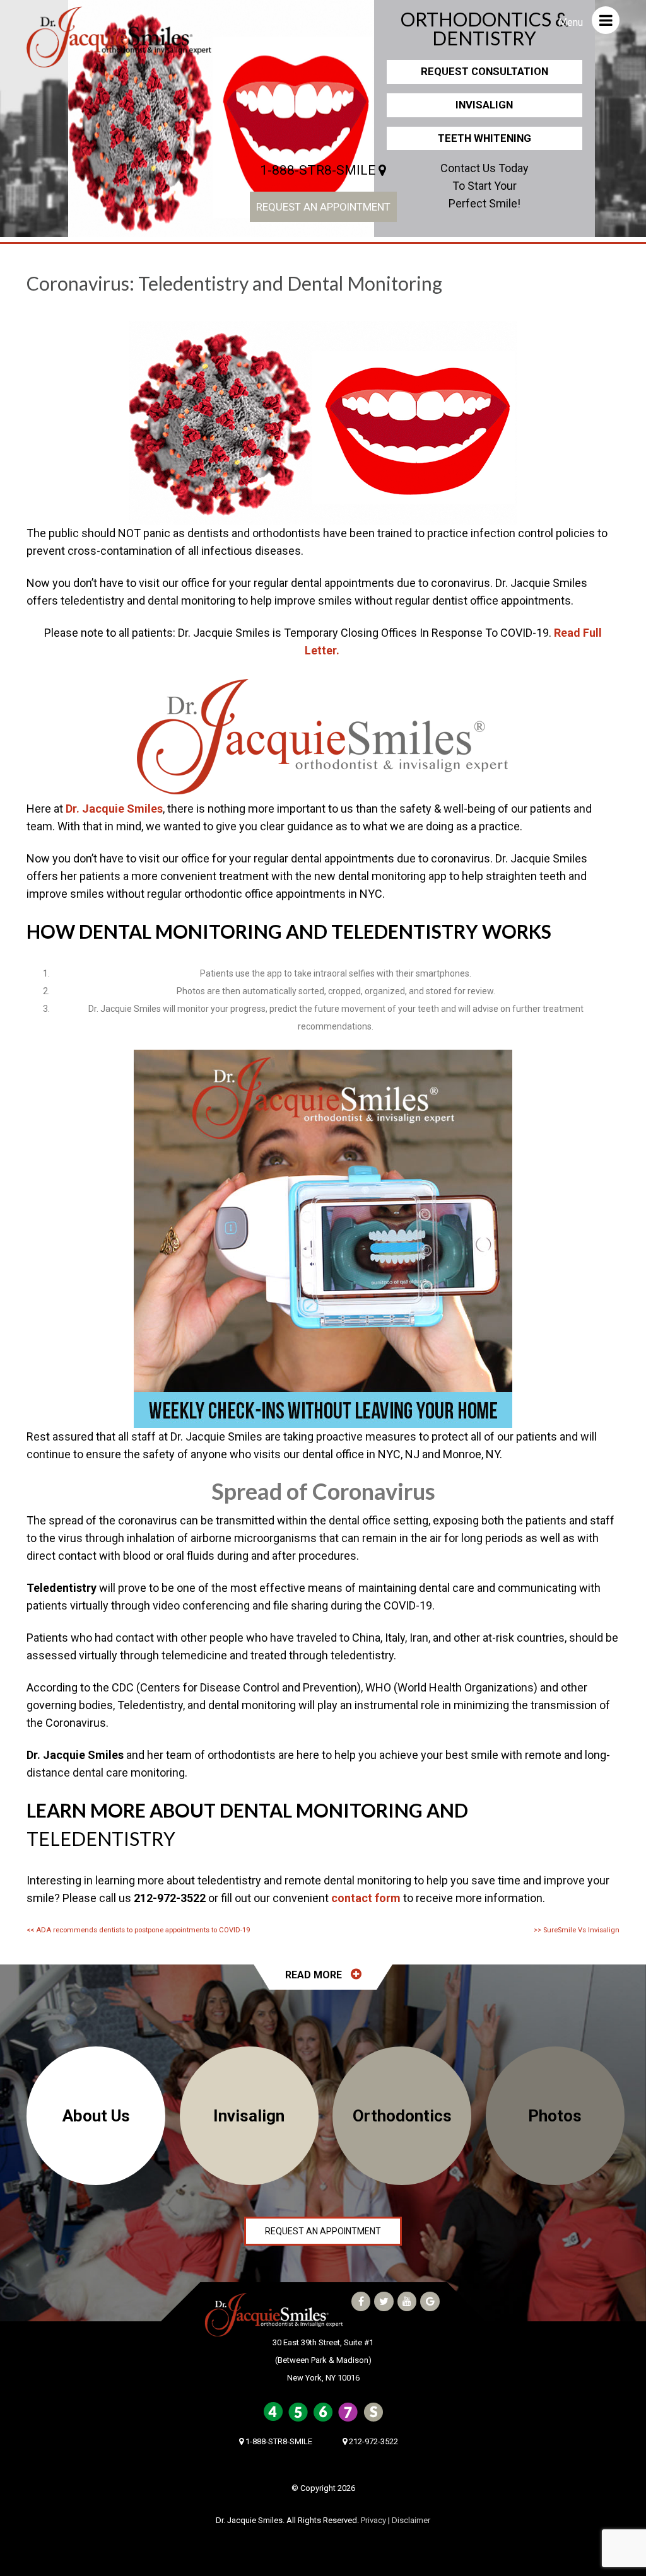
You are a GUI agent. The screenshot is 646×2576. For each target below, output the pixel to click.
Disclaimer (411, 2520)
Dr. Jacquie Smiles (114, 809)
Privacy (373, 2520)
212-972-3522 (373, 2441)
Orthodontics (402, 2116)
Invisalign (484, 105)
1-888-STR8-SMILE (319, 170)
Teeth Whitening (484, 138)
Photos (555, 2116)
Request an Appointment (323, 207)
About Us (96, 2116)
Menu (572, 22)
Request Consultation (484, 71)
